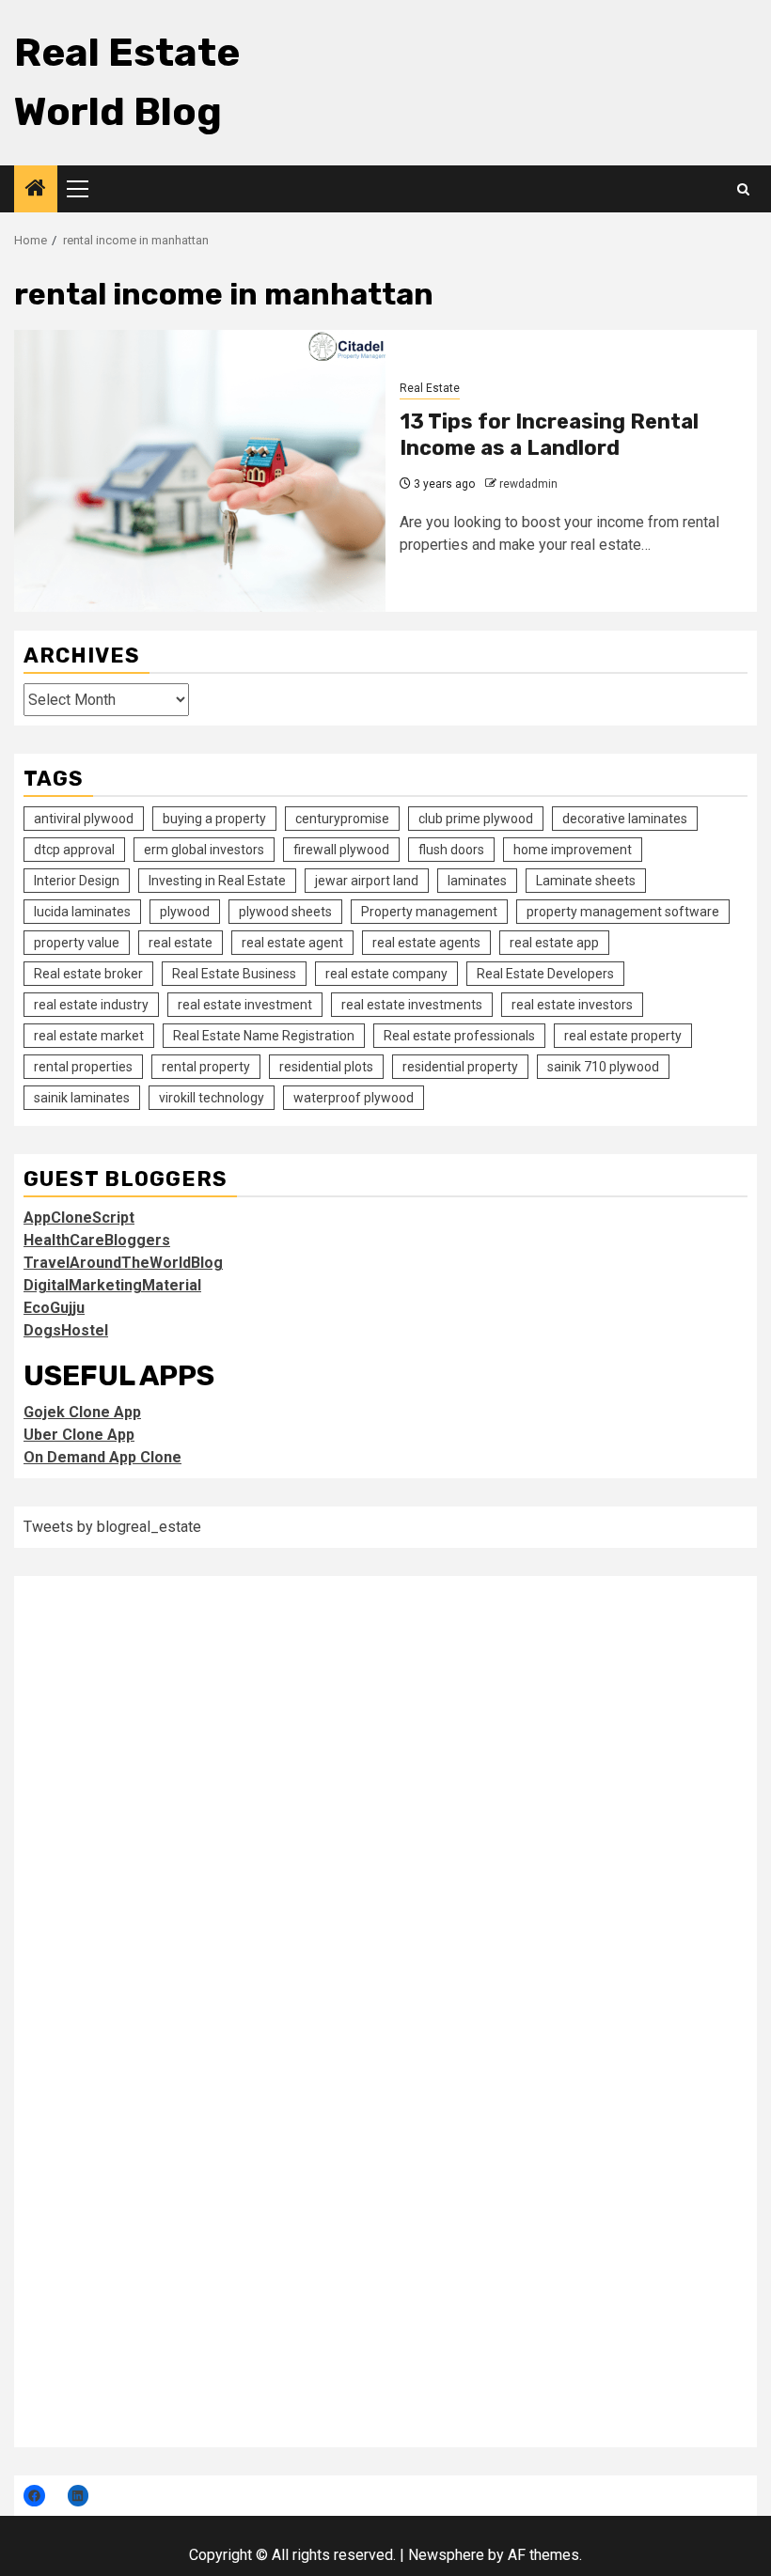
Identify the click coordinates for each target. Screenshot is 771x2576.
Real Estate (430, 388)
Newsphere (446, 2555)
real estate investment (245, 1005)
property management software (623, 912)
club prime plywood (476, 819)
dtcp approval (74, 850)
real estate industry (91, 1005)
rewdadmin (528, 484)
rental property (206, 1067)
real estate (181, 943)
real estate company (386, 974)
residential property (460, 1067)
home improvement (573, 850)
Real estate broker (88, 974)
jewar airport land (367, 881)
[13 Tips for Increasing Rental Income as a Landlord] (200, 471)
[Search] (743, 189)
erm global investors (204, 850)
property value (77, 943)
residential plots (326, 1067)
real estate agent (292, 943)
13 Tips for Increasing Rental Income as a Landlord (549, 435)
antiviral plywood (84, 819)
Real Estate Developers (545, 974)
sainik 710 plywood (603, 1067)
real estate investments (412, 1005)
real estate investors (572, 1005)
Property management (429, 912)
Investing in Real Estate (217, 881)
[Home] (36, 190)
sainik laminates (82, 1098)
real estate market (89, 1036)
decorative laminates (625, 819)
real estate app (554, 943)
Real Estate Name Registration (264, 1036)
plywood (185, 912)
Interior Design (77, 881)
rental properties (83, 1067)
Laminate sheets (586, 881)
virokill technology (212, 1098)
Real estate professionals (459, 1036)
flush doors (451, 850)
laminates (477, 881)
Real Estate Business (234, 974)
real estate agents (426, 943)
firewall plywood (341, 850)
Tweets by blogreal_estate (112, 1527)
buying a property (214, 819)
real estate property (623, 1036)
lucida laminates (82, 912)
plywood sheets (285, 912)
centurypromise (342, 819)
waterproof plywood (354, 1098)
